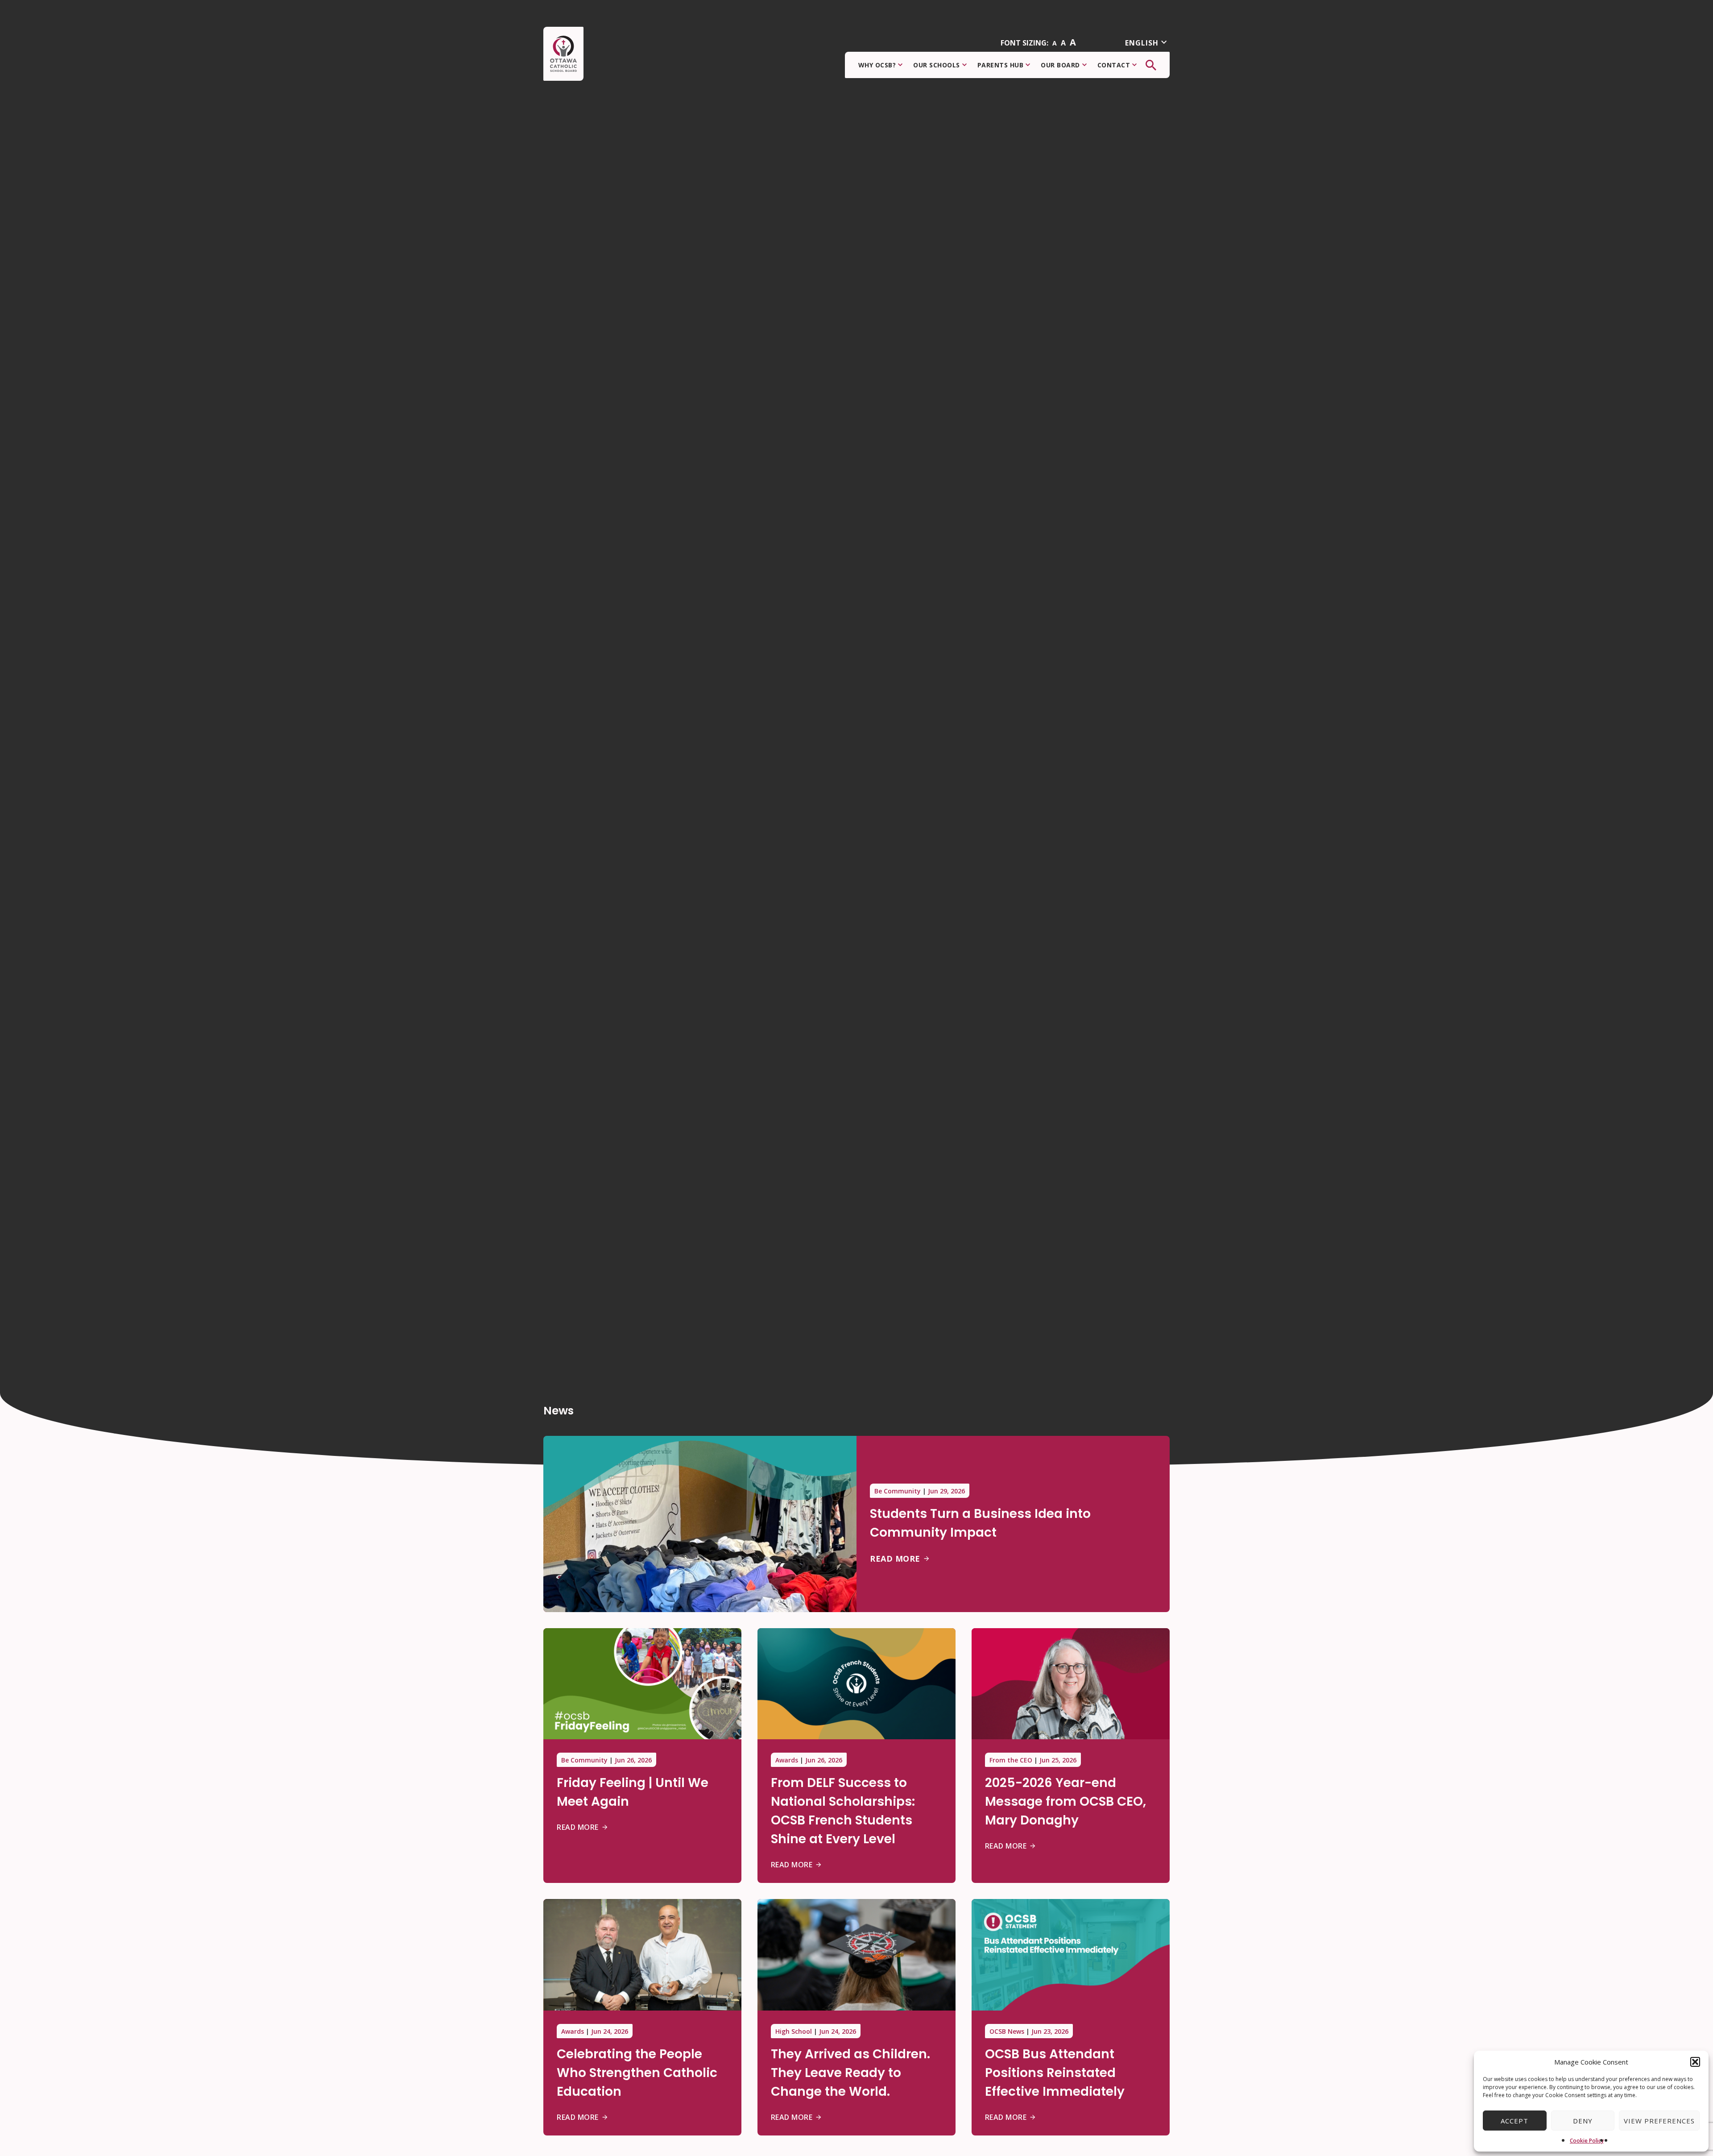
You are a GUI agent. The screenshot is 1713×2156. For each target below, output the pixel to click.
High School (794, 2031)
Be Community (898, 1491)
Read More (895, 1559)
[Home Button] (563, 54)
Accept (1514, 2121)
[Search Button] (1151, 65)
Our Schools (937, 65)
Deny (1583, 2121)
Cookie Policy (1587, 2141)
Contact (1114, 65)
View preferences (1659, 2121)
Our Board (1060, 65)
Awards (787, 1760)
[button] (1695, 2062)
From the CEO (1011, 1760)
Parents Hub (1001, 65)
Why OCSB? (877, 65)
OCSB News (1007, 2031)
